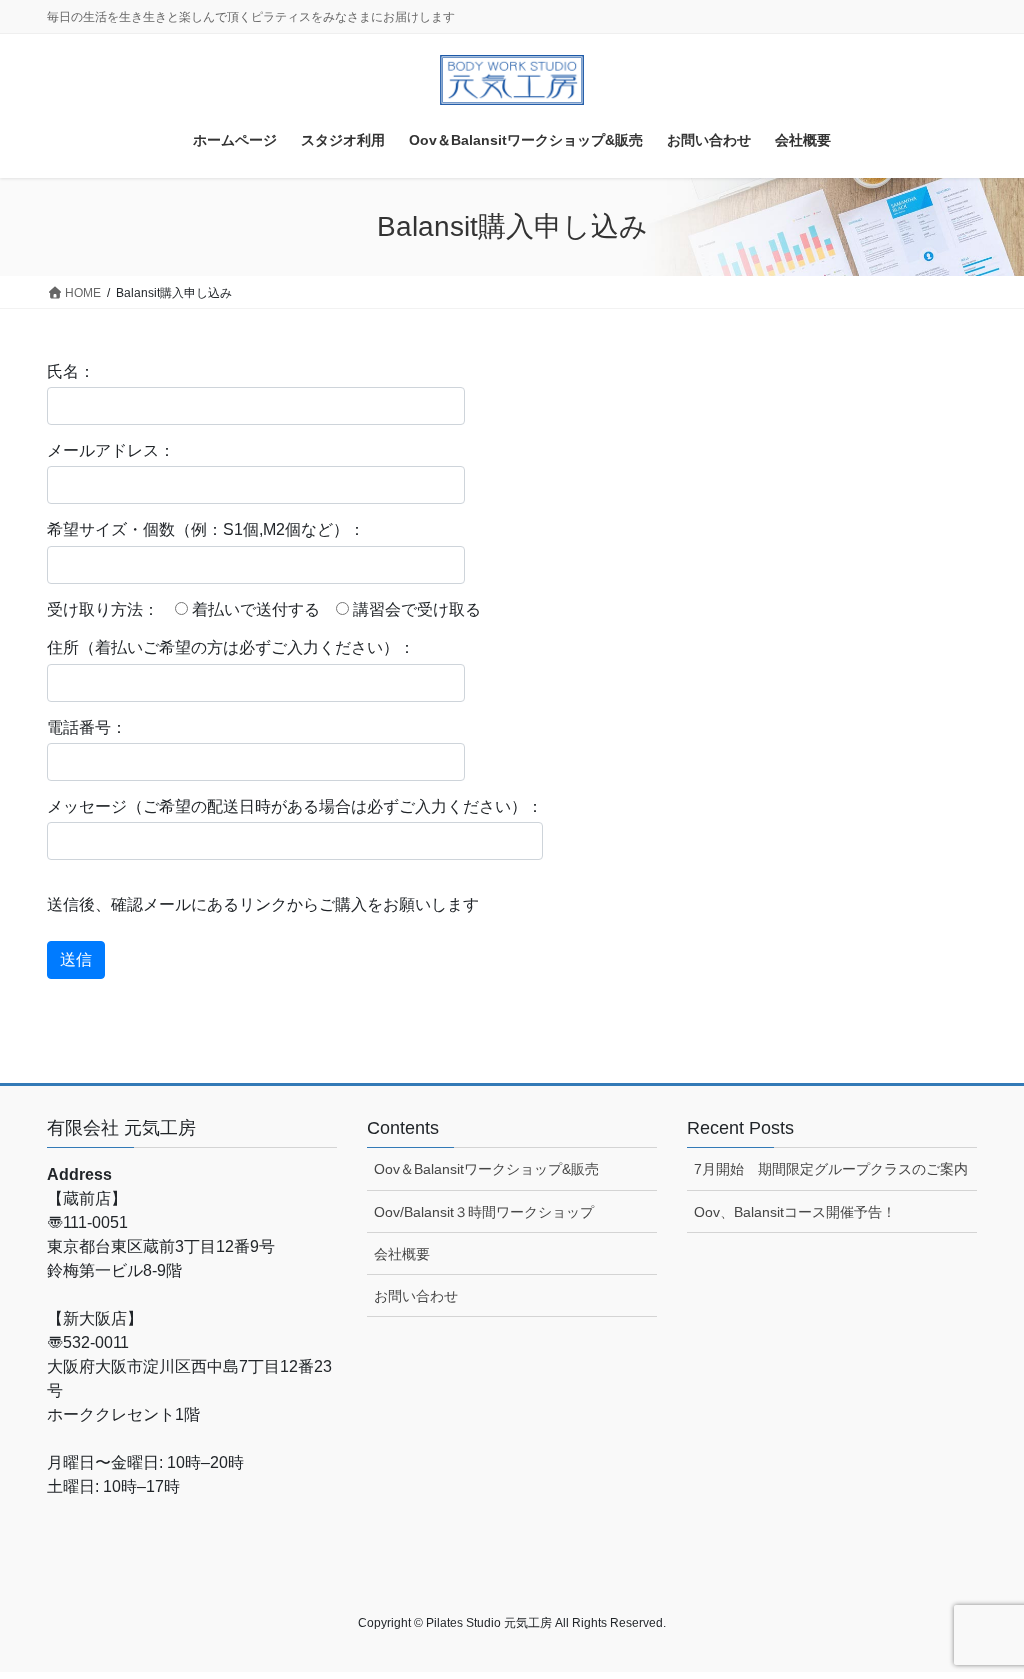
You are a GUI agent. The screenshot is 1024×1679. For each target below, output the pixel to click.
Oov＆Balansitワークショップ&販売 (486, 1169)
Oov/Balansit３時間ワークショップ (484, 1212)
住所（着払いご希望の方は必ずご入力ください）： (231, 647)
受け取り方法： (103, 609)
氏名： (71, 371)
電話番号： (87, 727)
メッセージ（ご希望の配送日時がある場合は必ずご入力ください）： (295, 806)
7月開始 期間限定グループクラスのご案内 (831, 1169)
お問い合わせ (416, 1296)
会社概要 (402, 1254)
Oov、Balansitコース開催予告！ (795, 1212)
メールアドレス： (111, 450)
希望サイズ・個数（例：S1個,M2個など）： (206, 529)
